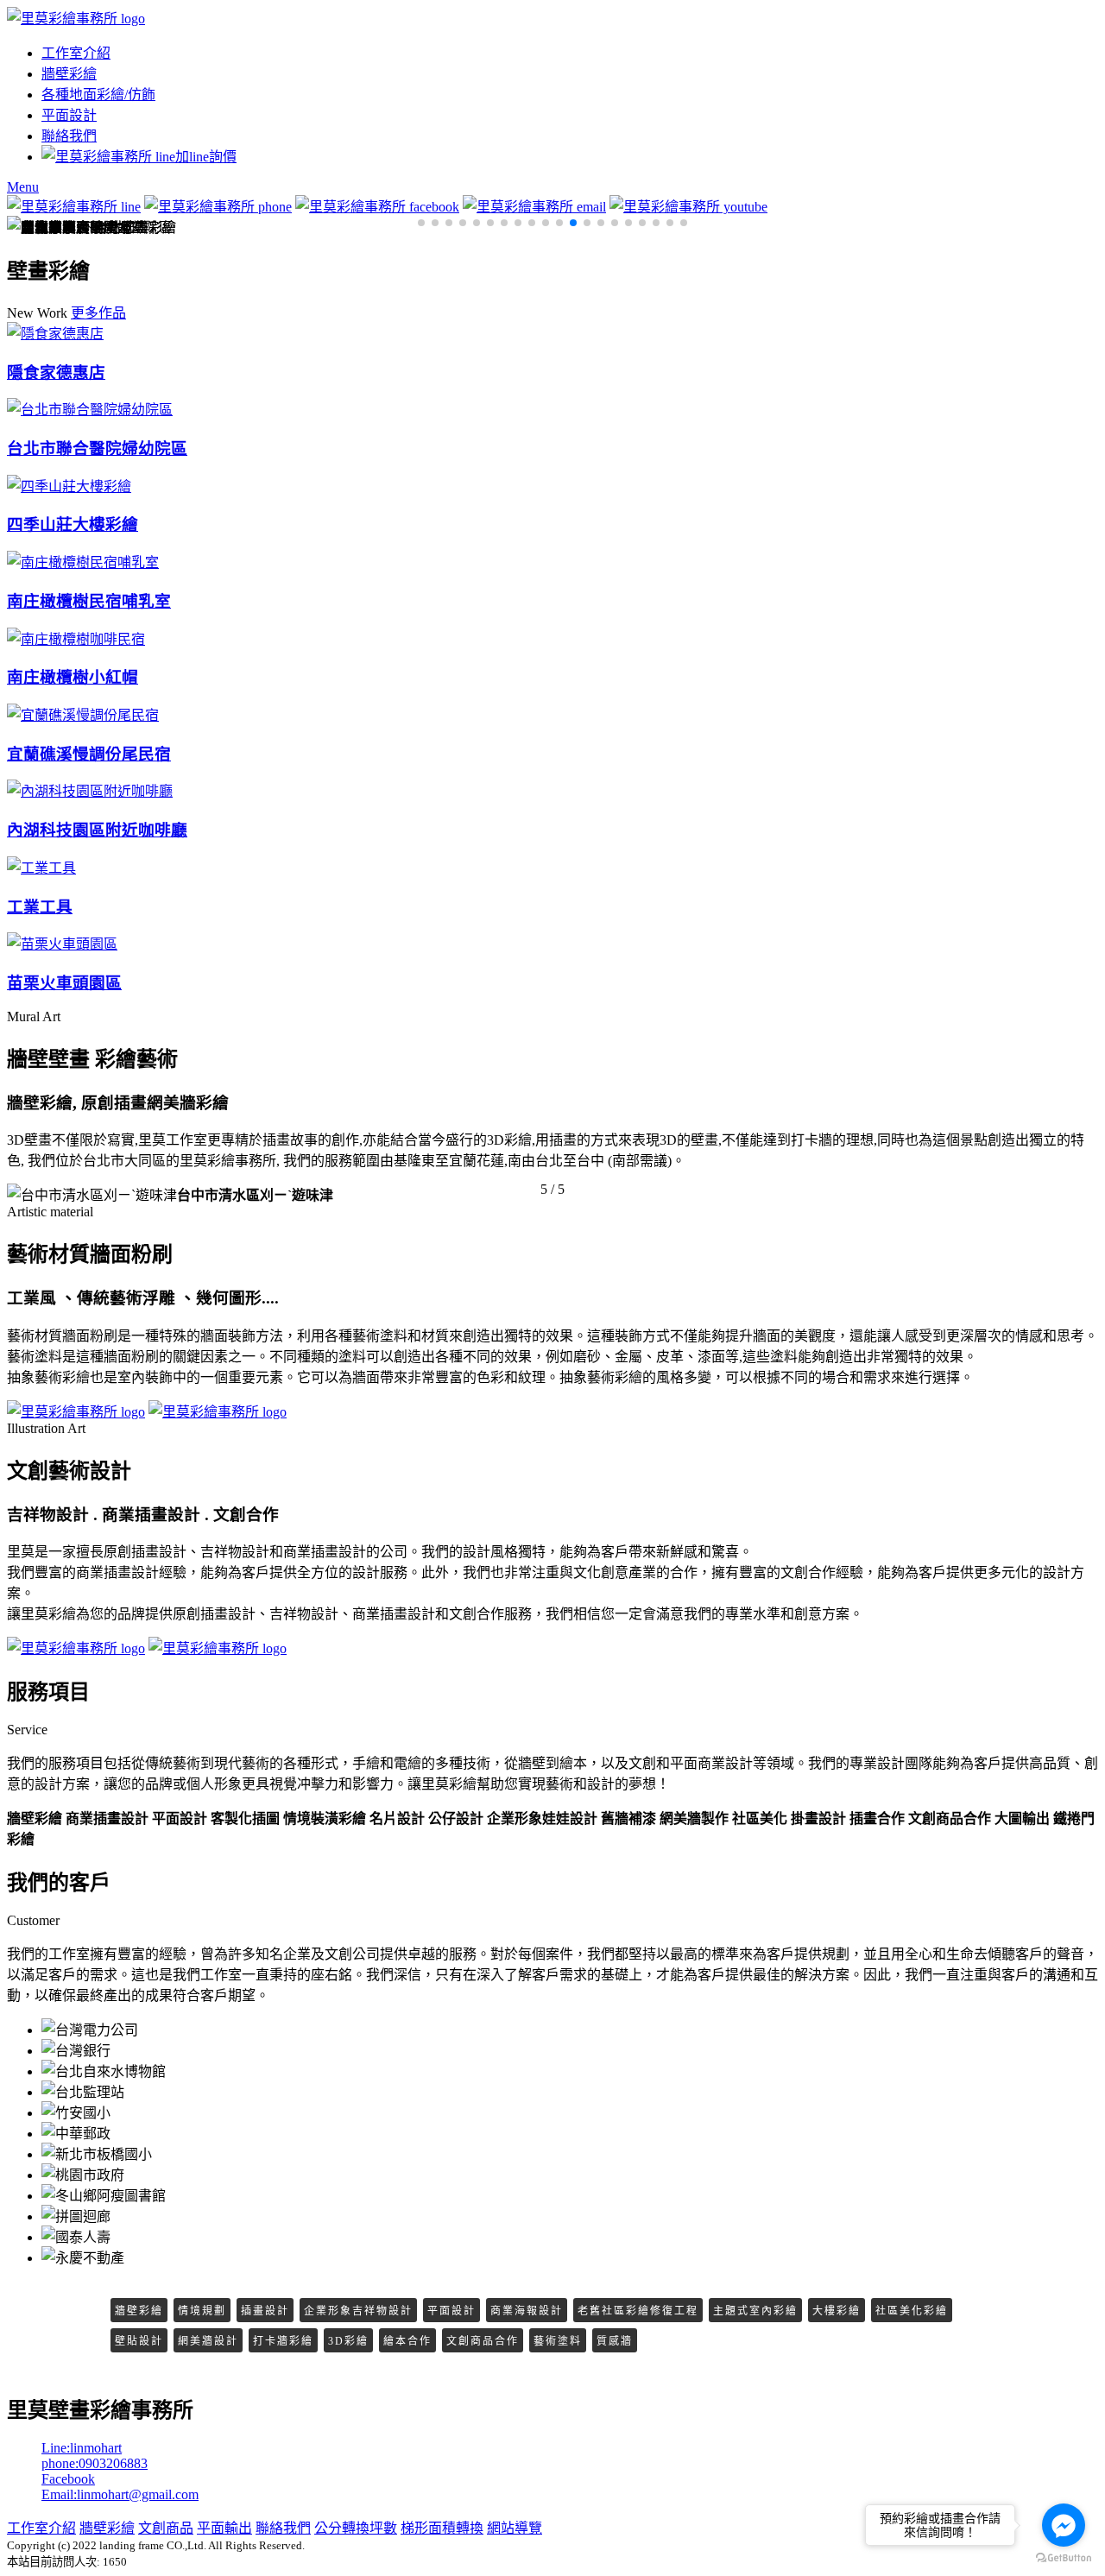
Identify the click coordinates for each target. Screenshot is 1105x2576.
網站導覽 (515, 2528)
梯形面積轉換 (442, 2528)
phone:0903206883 (95, 2463)
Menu (23, 187)
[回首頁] (76, 19)
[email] (534, 207)
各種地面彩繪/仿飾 (98, 95)
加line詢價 (206, 157)
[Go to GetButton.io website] (1064, 2558)
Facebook (68, 2479)
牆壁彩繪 (69, 74)
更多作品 (98, 313)
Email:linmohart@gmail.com (120, 2494)
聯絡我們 (69, 136)
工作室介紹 (76, 53)
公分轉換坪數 (356, 2528)
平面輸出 (224, 2528)
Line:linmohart (82, 2448)
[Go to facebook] (1064, 2525)
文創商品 (166, 2528)
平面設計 (69, 115)
